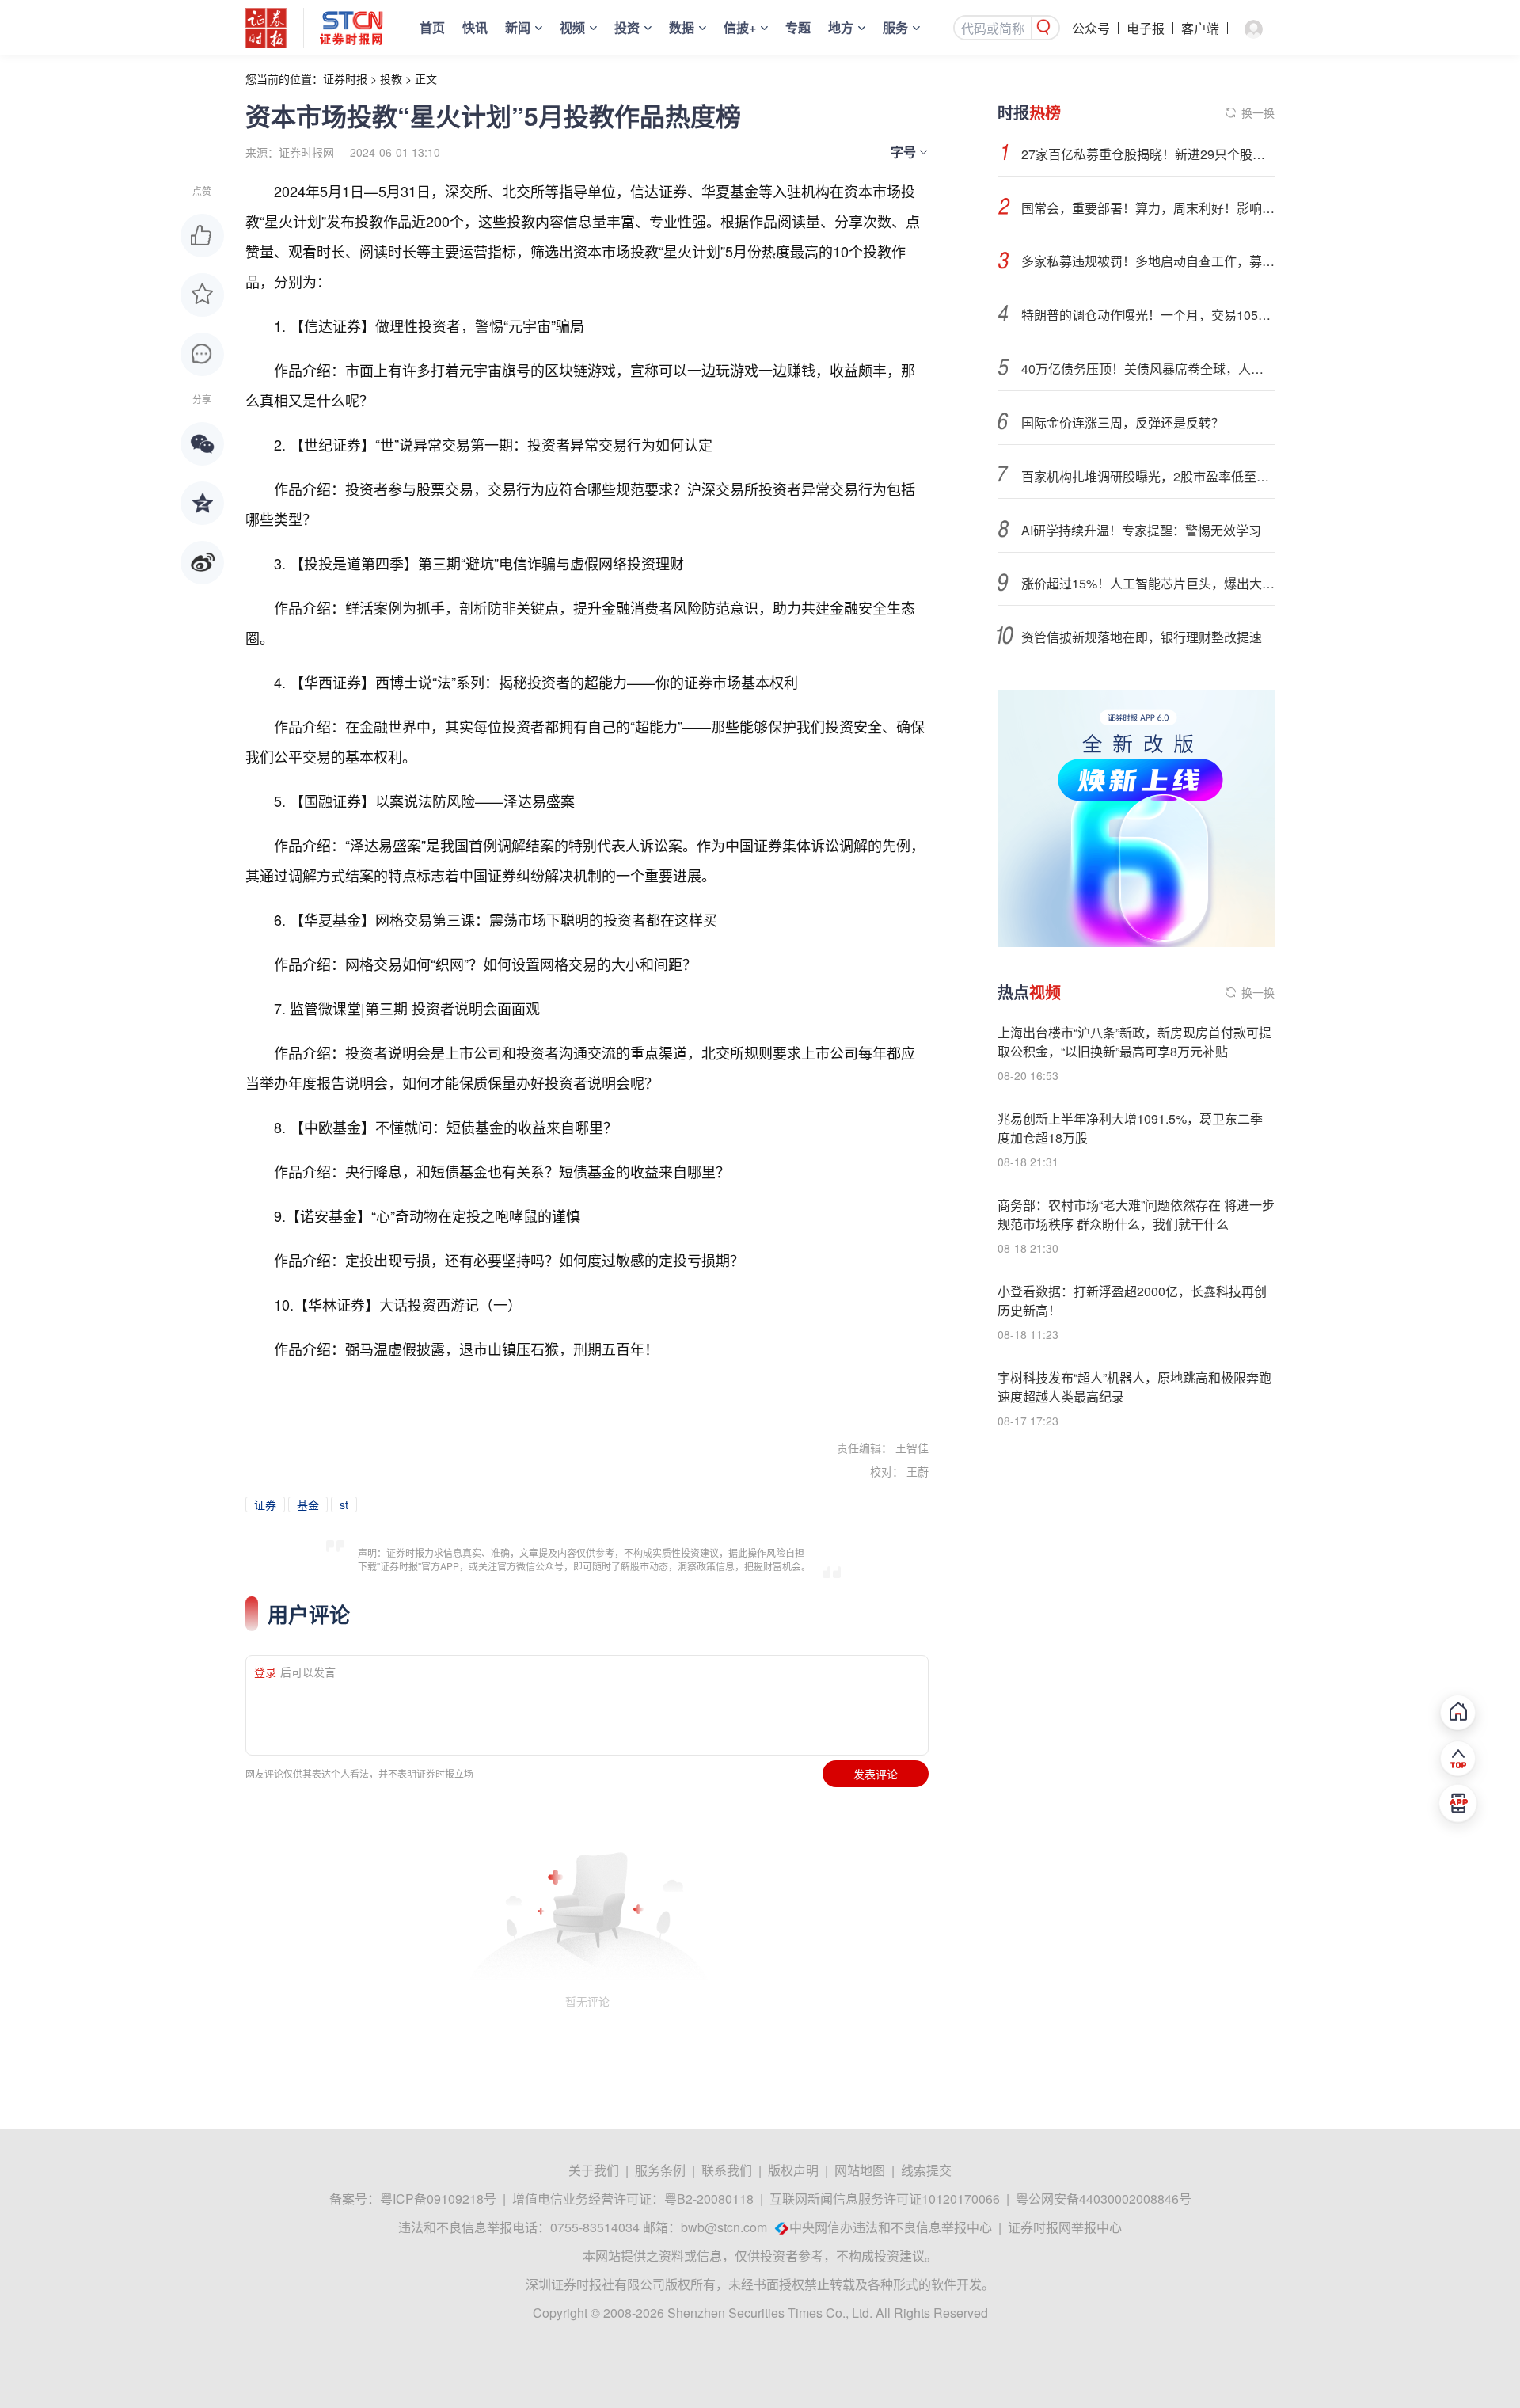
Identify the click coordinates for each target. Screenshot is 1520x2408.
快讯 (475, 27)
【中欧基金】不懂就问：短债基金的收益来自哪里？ (454, 1127)
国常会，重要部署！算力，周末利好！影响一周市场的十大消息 (1148, 208)
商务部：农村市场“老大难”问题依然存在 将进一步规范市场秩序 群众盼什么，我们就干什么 (1136, 1214)
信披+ (740, 27)
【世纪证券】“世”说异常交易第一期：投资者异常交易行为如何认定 (501, 444)
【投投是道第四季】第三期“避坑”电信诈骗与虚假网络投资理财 (487, 563)
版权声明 (793, 2170)
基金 (308, 1505)
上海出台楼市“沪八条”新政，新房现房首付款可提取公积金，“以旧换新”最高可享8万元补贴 (1134, 1042)
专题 (798, 27)
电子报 (1146, 28)
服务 (895, 27)
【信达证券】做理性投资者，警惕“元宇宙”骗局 (437, 325)
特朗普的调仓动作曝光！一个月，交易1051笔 (1148, 315)
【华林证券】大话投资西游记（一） (408, 1304)
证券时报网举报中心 (1065, 2227)
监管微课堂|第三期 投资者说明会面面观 (415, 1008)
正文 (426, 78)
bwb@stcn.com (724, 2227)
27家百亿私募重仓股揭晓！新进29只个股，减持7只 (1148, 154)
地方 (841, 27)
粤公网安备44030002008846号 (1104, 2199)
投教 (391, 78)
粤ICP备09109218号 (438, 2199)
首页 (432, 27)
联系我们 (727, 2170)
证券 (265, 1505)
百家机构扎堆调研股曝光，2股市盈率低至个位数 (1148, 476)
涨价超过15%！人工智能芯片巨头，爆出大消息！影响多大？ (1148, 583)
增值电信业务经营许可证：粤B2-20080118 (633, 2199)
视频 (572, 27)
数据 (682, 27)
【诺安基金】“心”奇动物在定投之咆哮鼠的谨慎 (433, 1215)
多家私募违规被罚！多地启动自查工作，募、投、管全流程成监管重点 (1148, 261)
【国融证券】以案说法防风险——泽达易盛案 (432, 801)
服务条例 (660, 2170)
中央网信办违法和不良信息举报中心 (891, 2227)
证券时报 (345, 78)
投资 (627, 27)
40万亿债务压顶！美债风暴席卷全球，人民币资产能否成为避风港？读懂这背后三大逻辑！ (1148, 369)
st (344, 1505)
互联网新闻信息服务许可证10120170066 (885, 2199)
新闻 (518, 27)
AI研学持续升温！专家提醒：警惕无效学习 (1141, 530)
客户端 (1200, 28)
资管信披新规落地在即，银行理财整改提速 (1142, 637)
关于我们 (594, 2170)
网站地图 (860, 2170)
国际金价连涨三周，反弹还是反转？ (1123, 422)
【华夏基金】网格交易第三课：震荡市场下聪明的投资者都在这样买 (503, 919)
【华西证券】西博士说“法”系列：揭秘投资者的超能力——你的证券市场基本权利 (544, 682)
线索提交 (926, 2170)
